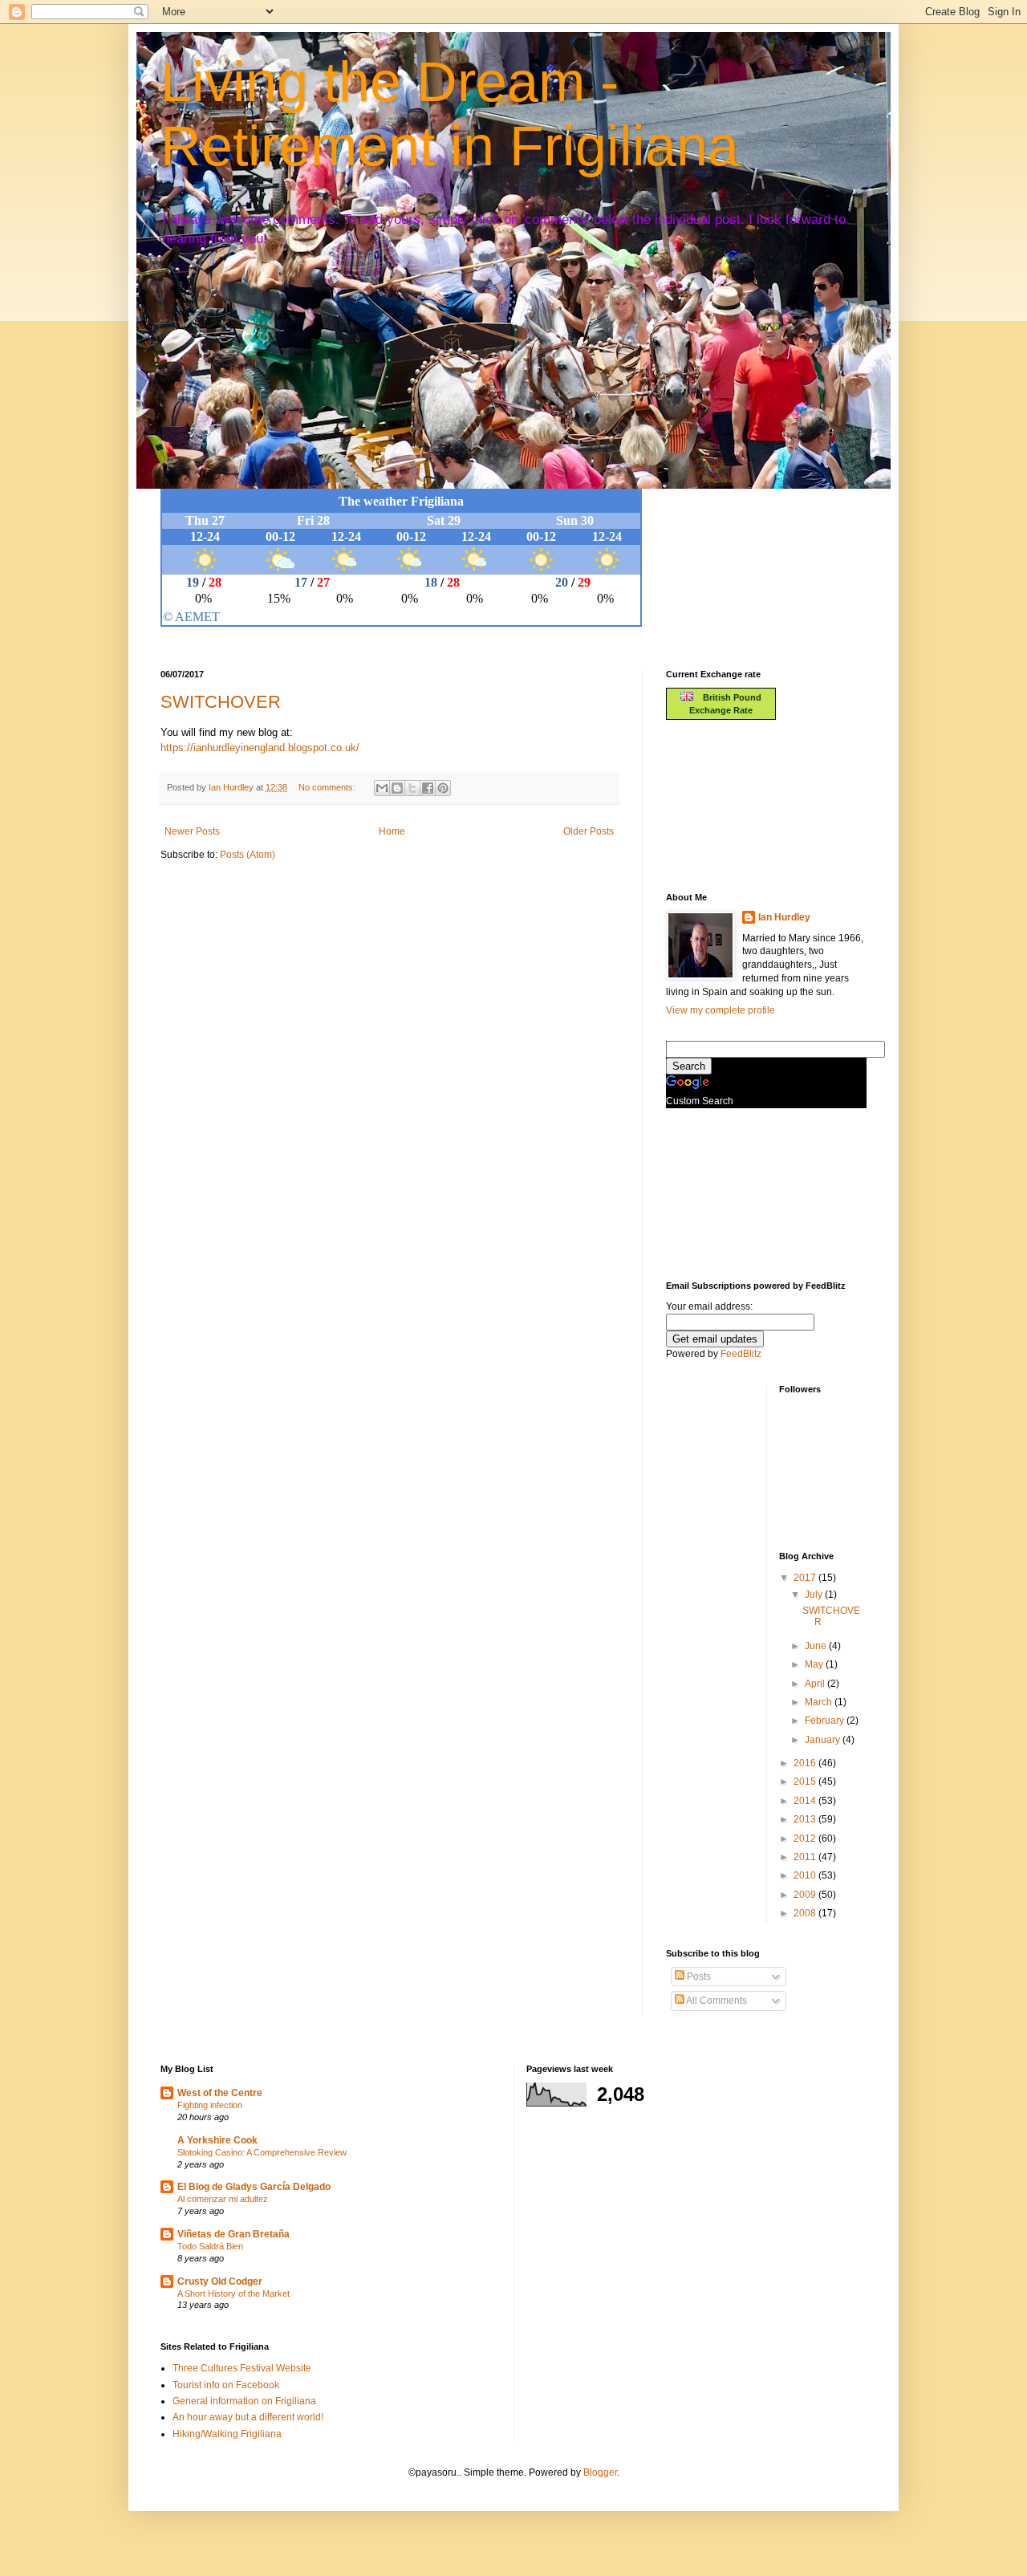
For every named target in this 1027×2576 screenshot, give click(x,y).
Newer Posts (192, 831)
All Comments (716, 2001)
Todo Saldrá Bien (210, 2246)
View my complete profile (721, 1010)
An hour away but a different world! (248, 2417)
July (815, 1595)
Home (392, 831)
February (826, 1721)
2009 (806, 1895)
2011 (806, 1857)
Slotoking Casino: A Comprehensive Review (262, 2152)
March (820, 1702)
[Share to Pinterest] (443, 788)
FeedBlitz (741, 1354)
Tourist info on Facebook (226, 2385)
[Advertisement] (738, 804)
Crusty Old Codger (220, 2281)
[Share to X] (412, 788)
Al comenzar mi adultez (223, 2199)
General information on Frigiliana (244, 2401)
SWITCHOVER (221, 702)
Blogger (600, 2472)
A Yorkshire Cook (217, 2140)
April (816, 1684)
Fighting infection (210, 2105)
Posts (698, 1977)
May (815, 1664)
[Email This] (382, 788)
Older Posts (589, 831)
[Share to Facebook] (428, 788)
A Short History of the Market (233, 2294)
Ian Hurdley (784, 917)
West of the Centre (220, 2093)
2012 (806, 1839)
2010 (806, 1875)
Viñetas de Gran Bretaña (233, 2234)
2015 (806, 1782)
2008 (806, 1913)
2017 (806, 1578)
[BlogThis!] (397, 788)
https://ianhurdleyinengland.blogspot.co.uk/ (260, 748)
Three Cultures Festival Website (242, 2368)
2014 (806, 1801)
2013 (806, 1819)
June (817, 1646)
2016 (806, 1763)
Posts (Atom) (248, 855)
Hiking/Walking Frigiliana (227, 2434)
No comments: (328, 787)
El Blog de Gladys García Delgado (254, 2187)
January (824, 1740)
